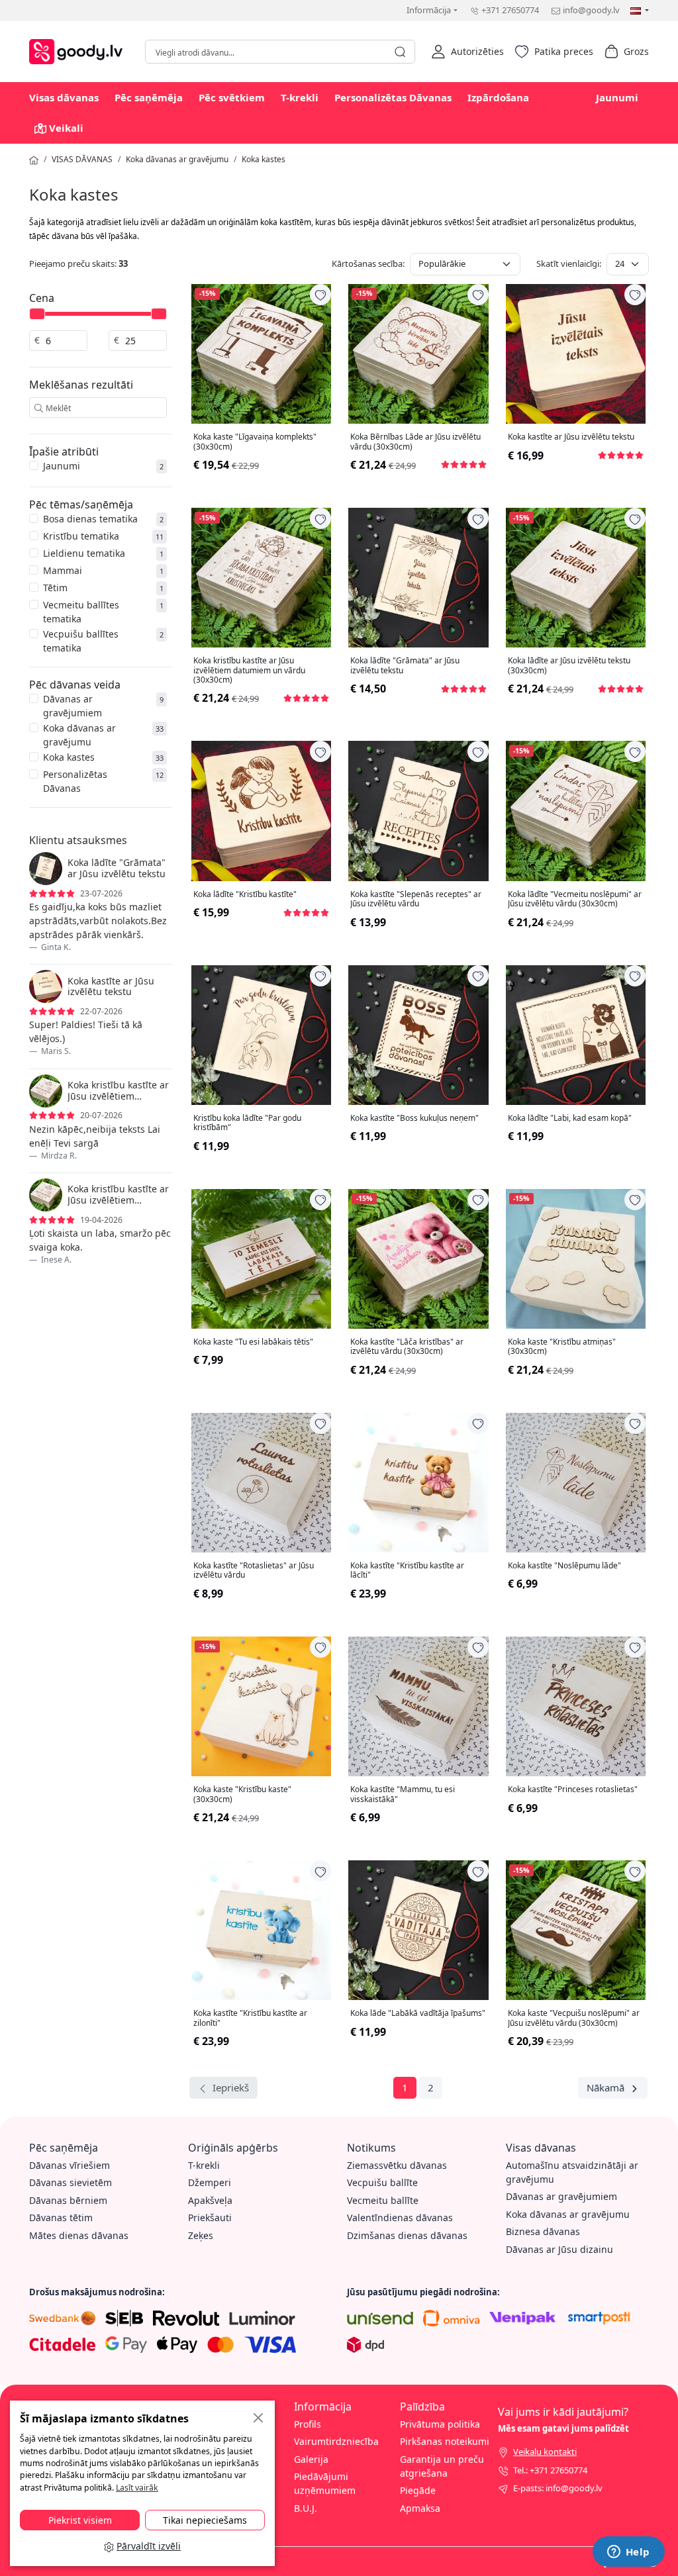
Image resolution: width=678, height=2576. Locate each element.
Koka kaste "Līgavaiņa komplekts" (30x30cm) (255, 442)
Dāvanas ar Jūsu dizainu (559, 2249)
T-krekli (300, 97)
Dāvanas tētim (61, 2218)
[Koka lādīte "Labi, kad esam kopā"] (576, 1035)
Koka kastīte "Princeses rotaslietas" (573, 1789)
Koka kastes (264, 159)
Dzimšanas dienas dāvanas (407, 2235)
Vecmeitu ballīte (383, 2200)
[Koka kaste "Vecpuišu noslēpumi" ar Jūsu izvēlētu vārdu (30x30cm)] (576, 1930)
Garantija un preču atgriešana (442, 2466)
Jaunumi (617, 97)
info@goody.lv (591, 10)
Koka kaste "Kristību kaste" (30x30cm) (242, 1794)
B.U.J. (306, 2508)
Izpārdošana (498, 97)
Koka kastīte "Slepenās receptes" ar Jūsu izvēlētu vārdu (416, 899)
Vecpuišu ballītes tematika (81, 641)
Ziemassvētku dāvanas (397, 2165)
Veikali (66, 128)
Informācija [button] (429, 10)
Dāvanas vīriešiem (70, 2165)
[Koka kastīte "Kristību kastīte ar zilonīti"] (261, 1930)
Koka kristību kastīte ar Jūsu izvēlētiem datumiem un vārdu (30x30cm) (249, 670)
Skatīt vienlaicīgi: (569, 263)
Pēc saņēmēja (149, 97)
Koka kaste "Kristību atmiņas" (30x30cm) (562, 1347)
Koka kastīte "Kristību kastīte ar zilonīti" (250, 2018)
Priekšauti (210, 2218)
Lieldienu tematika (84, 553)
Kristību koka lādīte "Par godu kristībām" (247, 1123)
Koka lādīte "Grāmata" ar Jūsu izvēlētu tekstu (405, 666)
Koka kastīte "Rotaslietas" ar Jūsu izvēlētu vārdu (254, 1571)
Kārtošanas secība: (368, 263)
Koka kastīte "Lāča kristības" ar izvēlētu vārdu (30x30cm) (407, 1347)
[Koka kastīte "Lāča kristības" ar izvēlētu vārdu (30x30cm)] (418, 1259)
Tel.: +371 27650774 (550, 2470)
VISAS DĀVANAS (82, 159)
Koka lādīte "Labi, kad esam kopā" (570, 1118)
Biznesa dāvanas (543, 2231)
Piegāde (418, 2490)
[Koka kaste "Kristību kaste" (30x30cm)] (261, 1706)
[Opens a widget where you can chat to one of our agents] (628, 2553)
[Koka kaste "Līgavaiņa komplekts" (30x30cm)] (261, 354)
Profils (308, 2424)
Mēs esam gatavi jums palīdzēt (563, 2428)
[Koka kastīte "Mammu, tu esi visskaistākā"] (418, 1706)
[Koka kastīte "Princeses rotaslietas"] (576, 1706)
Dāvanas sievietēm (71, 2182)
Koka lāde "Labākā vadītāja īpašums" (418, 2013)
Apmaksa (420, 2508)
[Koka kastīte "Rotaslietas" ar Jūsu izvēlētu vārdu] (261, 1483)
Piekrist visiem (80, 2520)
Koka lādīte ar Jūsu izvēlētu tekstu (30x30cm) (569, 666)
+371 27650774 (510, 10)
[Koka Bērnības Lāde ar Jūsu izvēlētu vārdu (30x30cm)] (418, 354)
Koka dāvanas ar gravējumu (177, 159)
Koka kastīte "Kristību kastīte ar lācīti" (407, 1571)
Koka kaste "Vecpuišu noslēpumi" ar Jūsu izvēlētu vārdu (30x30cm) (574, 2018)
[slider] (37, 314)
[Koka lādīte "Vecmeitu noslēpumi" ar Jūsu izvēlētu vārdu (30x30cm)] (576, 811)
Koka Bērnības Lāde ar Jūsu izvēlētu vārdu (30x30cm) (415, 442)
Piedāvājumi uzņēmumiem (325, 2483)
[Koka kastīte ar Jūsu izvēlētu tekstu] (576, 354)
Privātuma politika (440, 2424)
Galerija (311, 2459)
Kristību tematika (81, 536)
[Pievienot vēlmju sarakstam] (320, 295)
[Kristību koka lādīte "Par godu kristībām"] (261, 1035)
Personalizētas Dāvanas (393, 97)
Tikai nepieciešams (205, 2520)
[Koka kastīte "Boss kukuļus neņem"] (418, 1035)
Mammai (63, 570)
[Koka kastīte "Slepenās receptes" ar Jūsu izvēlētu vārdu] (418, 811)
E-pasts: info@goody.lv (558, 2488)
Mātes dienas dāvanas (79, 2235)
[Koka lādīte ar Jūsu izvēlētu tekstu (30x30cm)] (576, 578)
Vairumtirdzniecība (336, 2441)
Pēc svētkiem (232, 97)
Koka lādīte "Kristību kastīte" (245, 894)
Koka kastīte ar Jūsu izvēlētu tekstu (571, 437)
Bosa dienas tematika (90, 519)
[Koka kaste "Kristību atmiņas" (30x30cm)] (576, 1259)
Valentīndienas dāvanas (400, 2218)
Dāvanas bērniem (68, 2200)
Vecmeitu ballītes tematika (81, 612)
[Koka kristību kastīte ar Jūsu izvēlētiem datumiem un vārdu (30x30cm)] (261, 578)
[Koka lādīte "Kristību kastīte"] (261, 811)
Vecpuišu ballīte (382, 2182)
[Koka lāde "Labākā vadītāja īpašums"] (418, 1930)
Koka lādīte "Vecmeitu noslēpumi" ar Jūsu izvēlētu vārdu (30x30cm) (575, 899)
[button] (467, 52)
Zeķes (201, 2235)
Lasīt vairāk (137, 2488)
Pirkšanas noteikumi (445, 2441)
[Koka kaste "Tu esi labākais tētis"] (261, 1259)
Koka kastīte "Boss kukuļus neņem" (414, 1118)
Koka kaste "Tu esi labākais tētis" (253, 1342)
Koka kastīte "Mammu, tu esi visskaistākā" (403, 1794)
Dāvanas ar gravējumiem (73, 706)
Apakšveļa (210, 2200)
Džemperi (210, 2182)
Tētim (55, 588)
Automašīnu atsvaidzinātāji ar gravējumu (572, 2172)
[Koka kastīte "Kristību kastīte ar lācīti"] (418, 1483)
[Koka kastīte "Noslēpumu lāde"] (576, 1483)
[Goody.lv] (79, 50)
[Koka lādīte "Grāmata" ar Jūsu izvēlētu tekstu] (418, 578)
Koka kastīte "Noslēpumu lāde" (564, 1566)
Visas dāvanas (64, 97)
